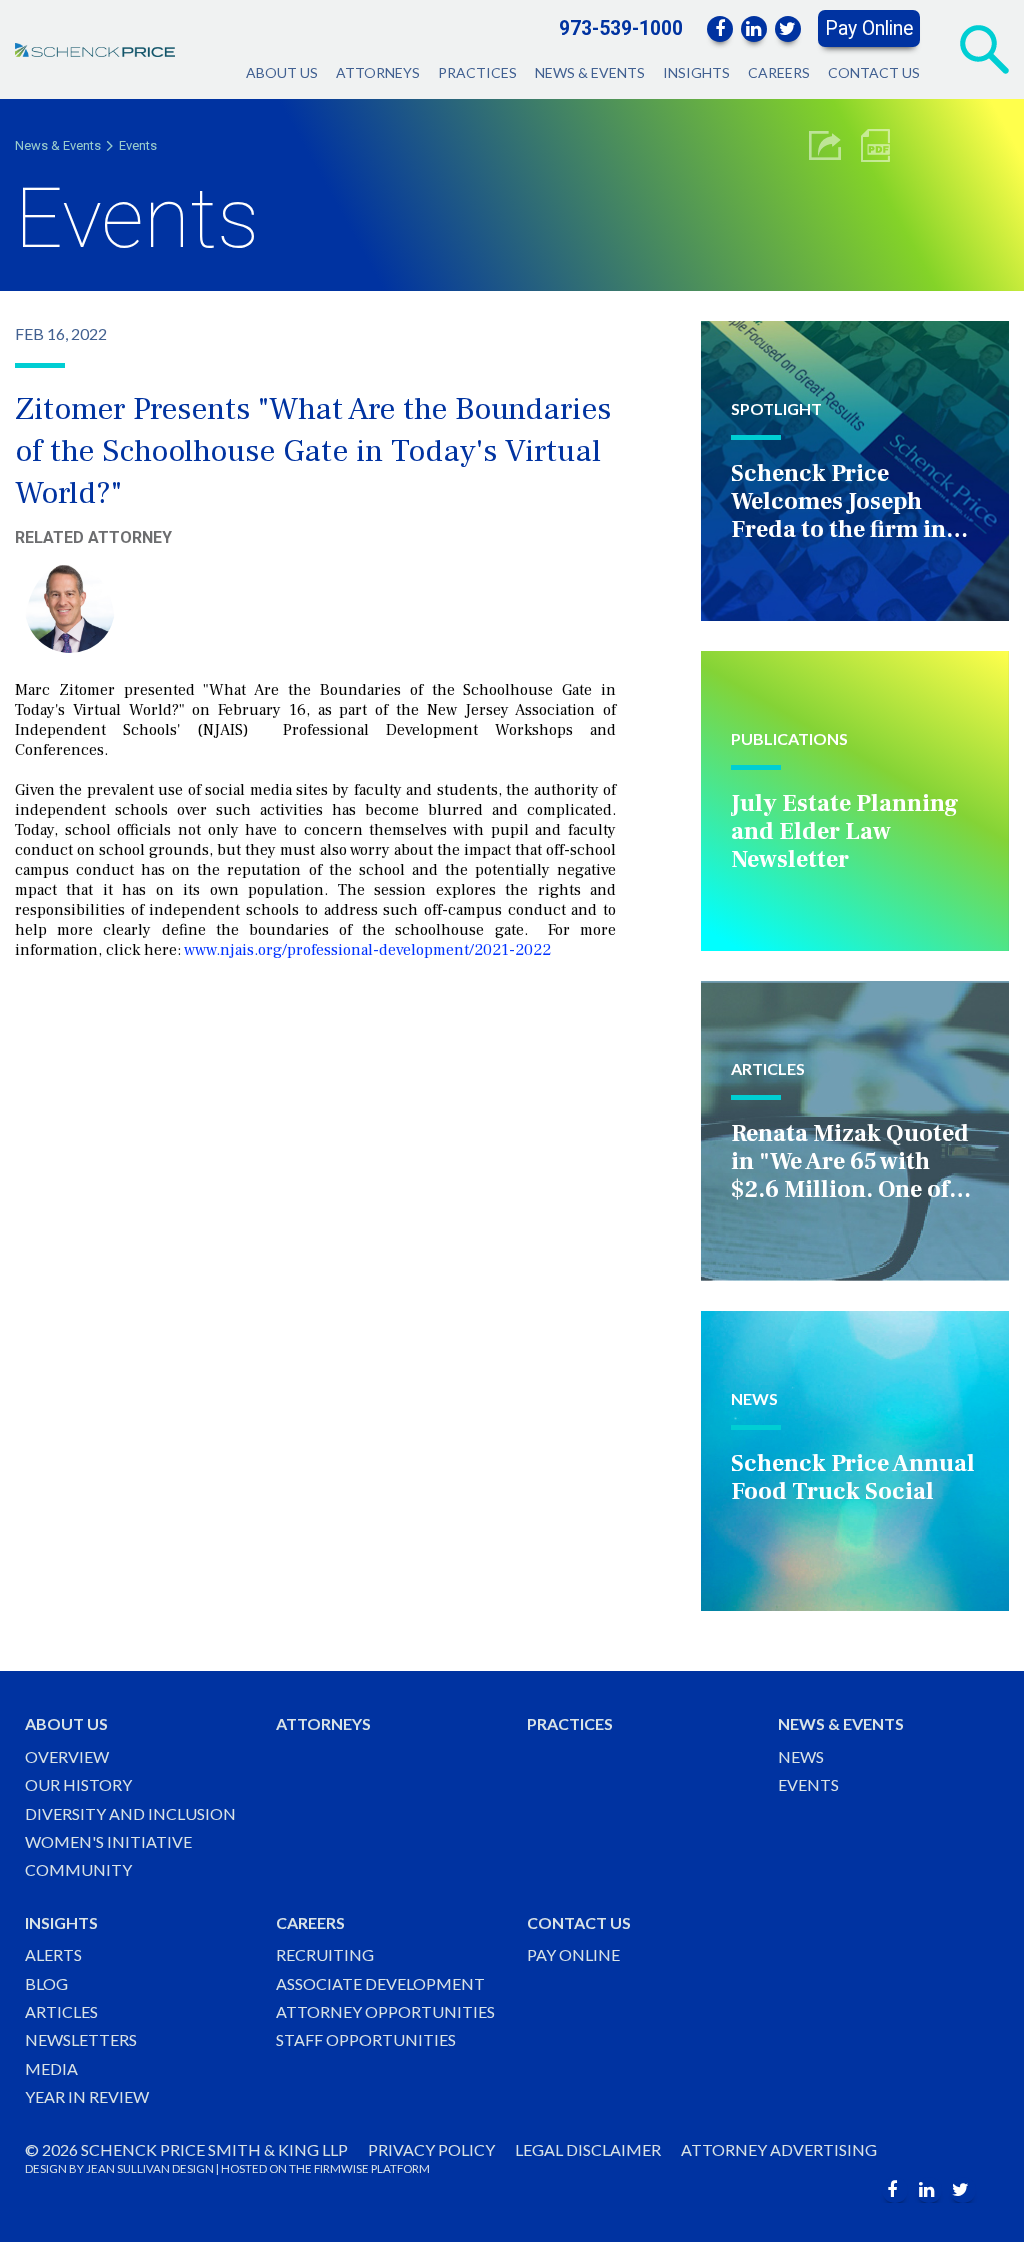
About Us (282, 72)
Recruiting (325, 1954)
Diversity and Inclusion (130, 1813)
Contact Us (874, 72)
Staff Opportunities (366, 2039)
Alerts (53, 1954)
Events (138, 145)
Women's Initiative (108, 1841)
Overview (67, 1756)
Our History (78, 1784)
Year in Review (87, 2096)
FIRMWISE (341, 2168)
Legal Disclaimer (588, 2149)
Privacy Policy (431, 2149)
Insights (696, 72)
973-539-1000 (621, 28)
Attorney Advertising (779, 2149)
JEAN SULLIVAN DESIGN (150, 2168)
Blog (46, 1983)
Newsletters (81, 2039)
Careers (779, 72)
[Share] (825, 145)
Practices (477, 72)
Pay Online (869, 28)
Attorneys (378, 72)
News (801, 1756)
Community (78, 1869)
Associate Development (380, 1983)
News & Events (590, 72)
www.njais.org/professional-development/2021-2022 (367, 950)
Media (51, 2068)
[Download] (875, 145)
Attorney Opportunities (385, 2011)
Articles (61, 2011)
